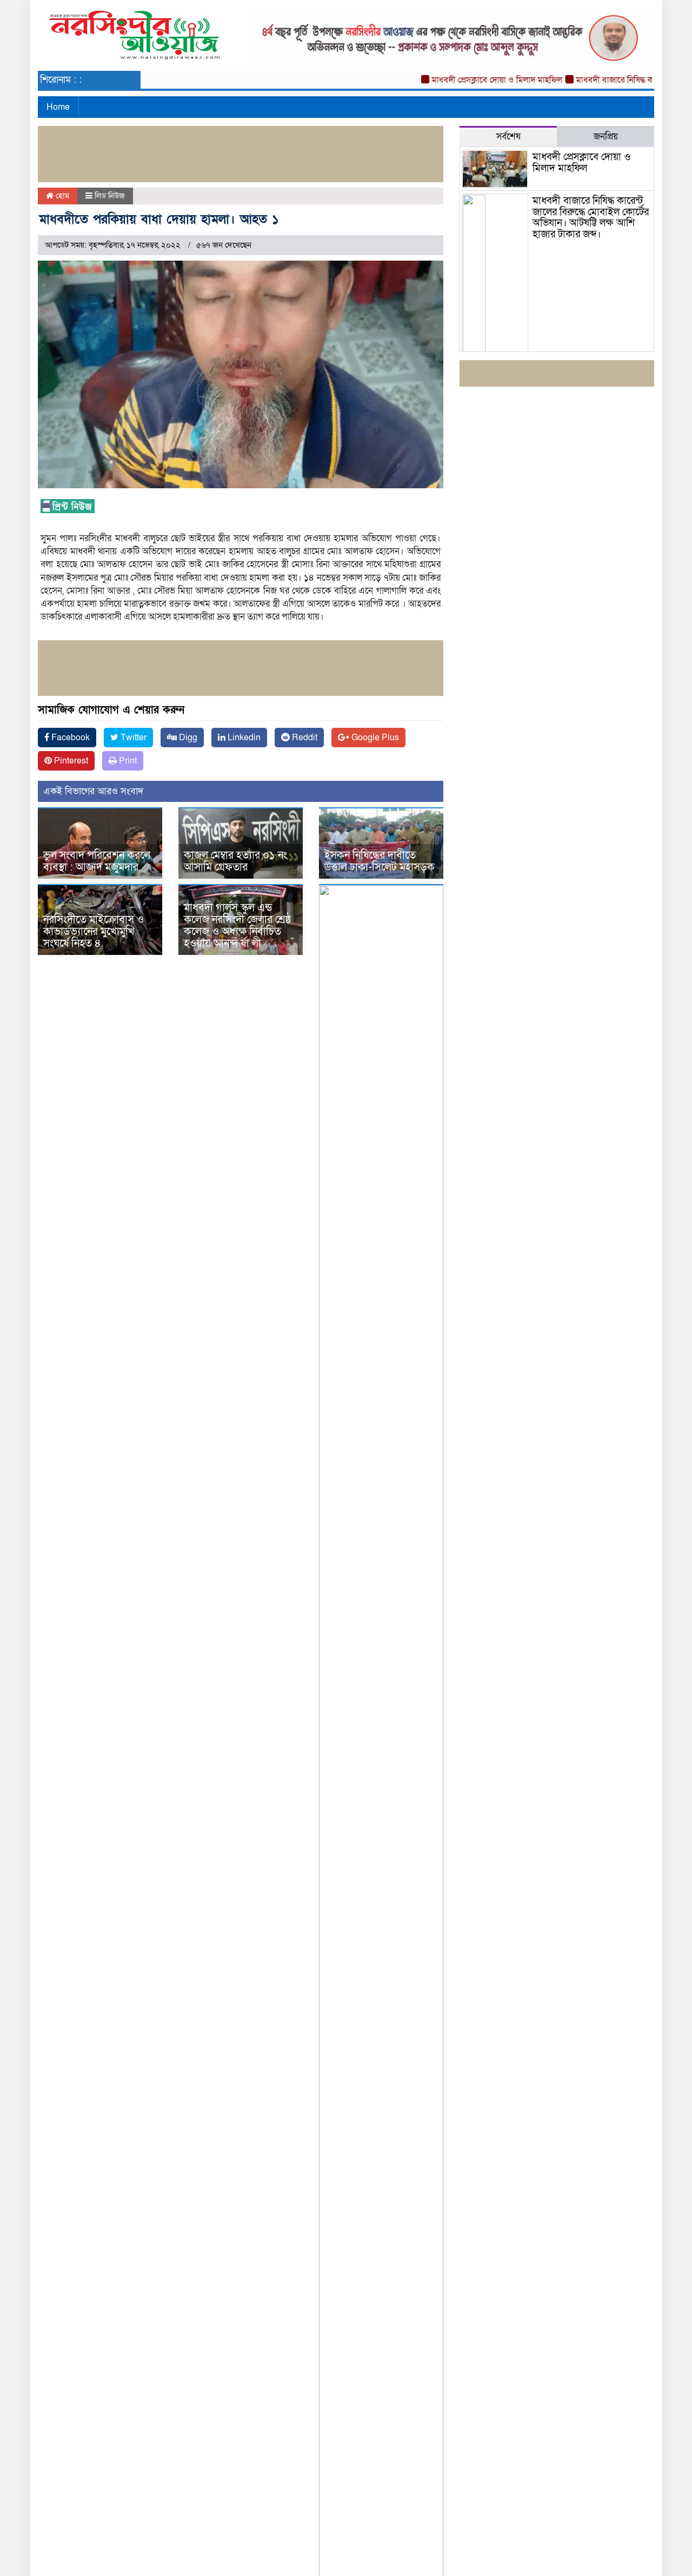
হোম (61, 196)
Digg (187, 738)
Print (127, 761)
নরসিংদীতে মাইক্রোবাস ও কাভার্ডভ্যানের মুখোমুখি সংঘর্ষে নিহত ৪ (94, 932)
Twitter (132, 738)
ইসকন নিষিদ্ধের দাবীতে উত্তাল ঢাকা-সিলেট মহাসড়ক (380, 861)
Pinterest (70, 761)
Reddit (304, 738)
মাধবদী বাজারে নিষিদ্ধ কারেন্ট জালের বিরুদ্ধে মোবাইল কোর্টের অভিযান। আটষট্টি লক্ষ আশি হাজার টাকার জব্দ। (591, 218)
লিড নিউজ (110, 196)
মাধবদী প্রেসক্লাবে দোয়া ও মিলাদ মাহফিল (471, 80)
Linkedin (243, 738)
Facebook (69, 738)
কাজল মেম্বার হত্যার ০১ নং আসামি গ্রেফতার (235, 861)
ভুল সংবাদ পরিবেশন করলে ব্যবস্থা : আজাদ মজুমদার (97, 861)
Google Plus (374, 738)
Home (58, 107)
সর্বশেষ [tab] (508, 137)
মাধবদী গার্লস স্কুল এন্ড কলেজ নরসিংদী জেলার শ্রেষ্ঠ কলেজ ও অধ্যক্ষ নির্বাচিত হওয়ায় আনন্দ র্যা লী (237, 926)
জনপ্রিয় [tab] (606, 137)
